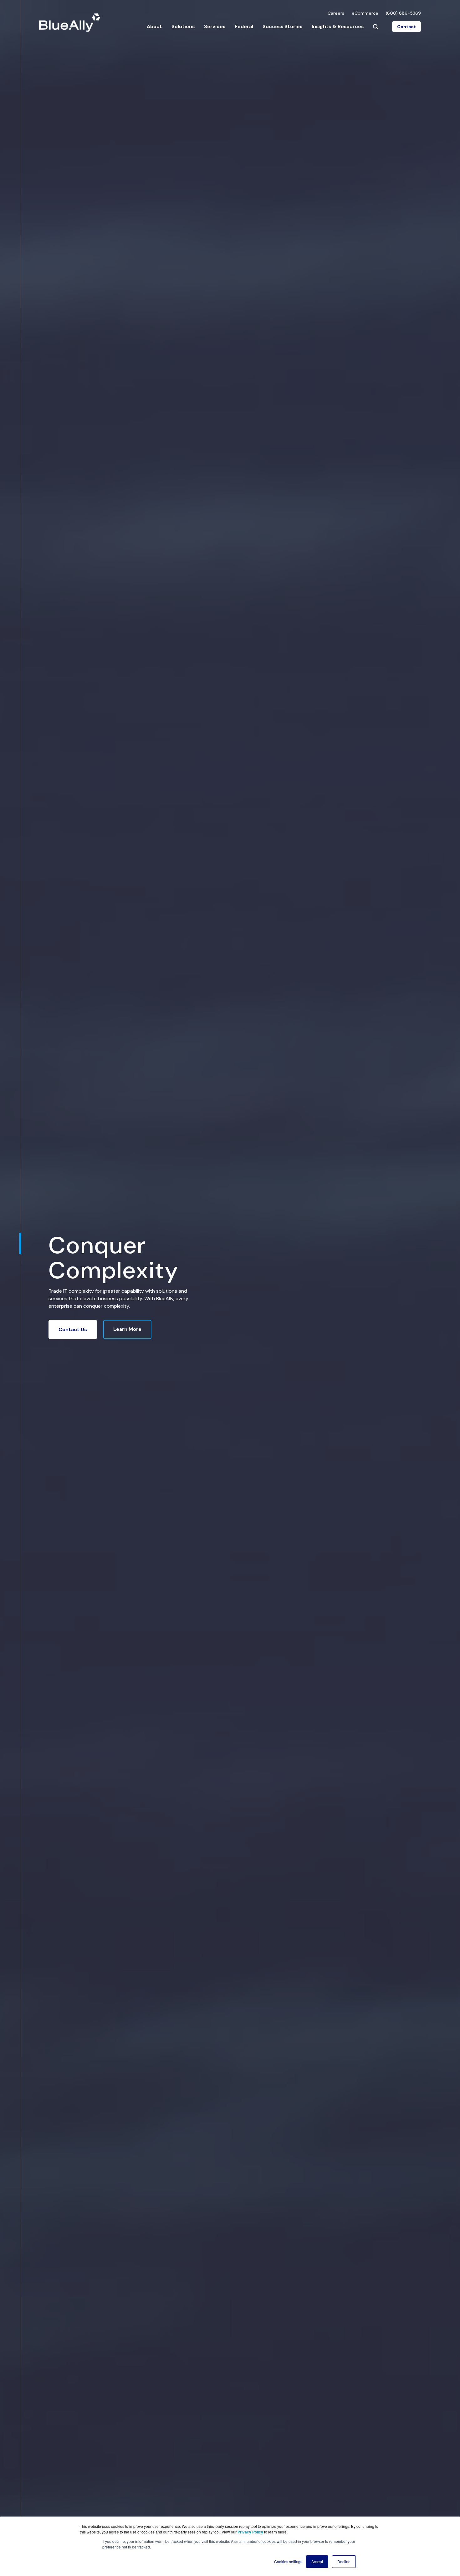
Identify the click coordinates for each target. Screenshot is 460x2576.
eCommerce (365, 13)
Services (215, 26)
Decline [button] (344, 2561)
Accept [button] (317, 2561)
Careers (336, 13)
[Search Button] (376, 27)
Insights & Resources (338, 26)
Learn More (127, 1329)
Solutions (183, 26)
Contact (406, 27)
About (154, 26)
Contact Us (73, 1329)
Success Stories (282, 26)
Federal (244, 26)
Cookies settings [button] (288, 2561)
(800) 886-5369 (403, 13)
